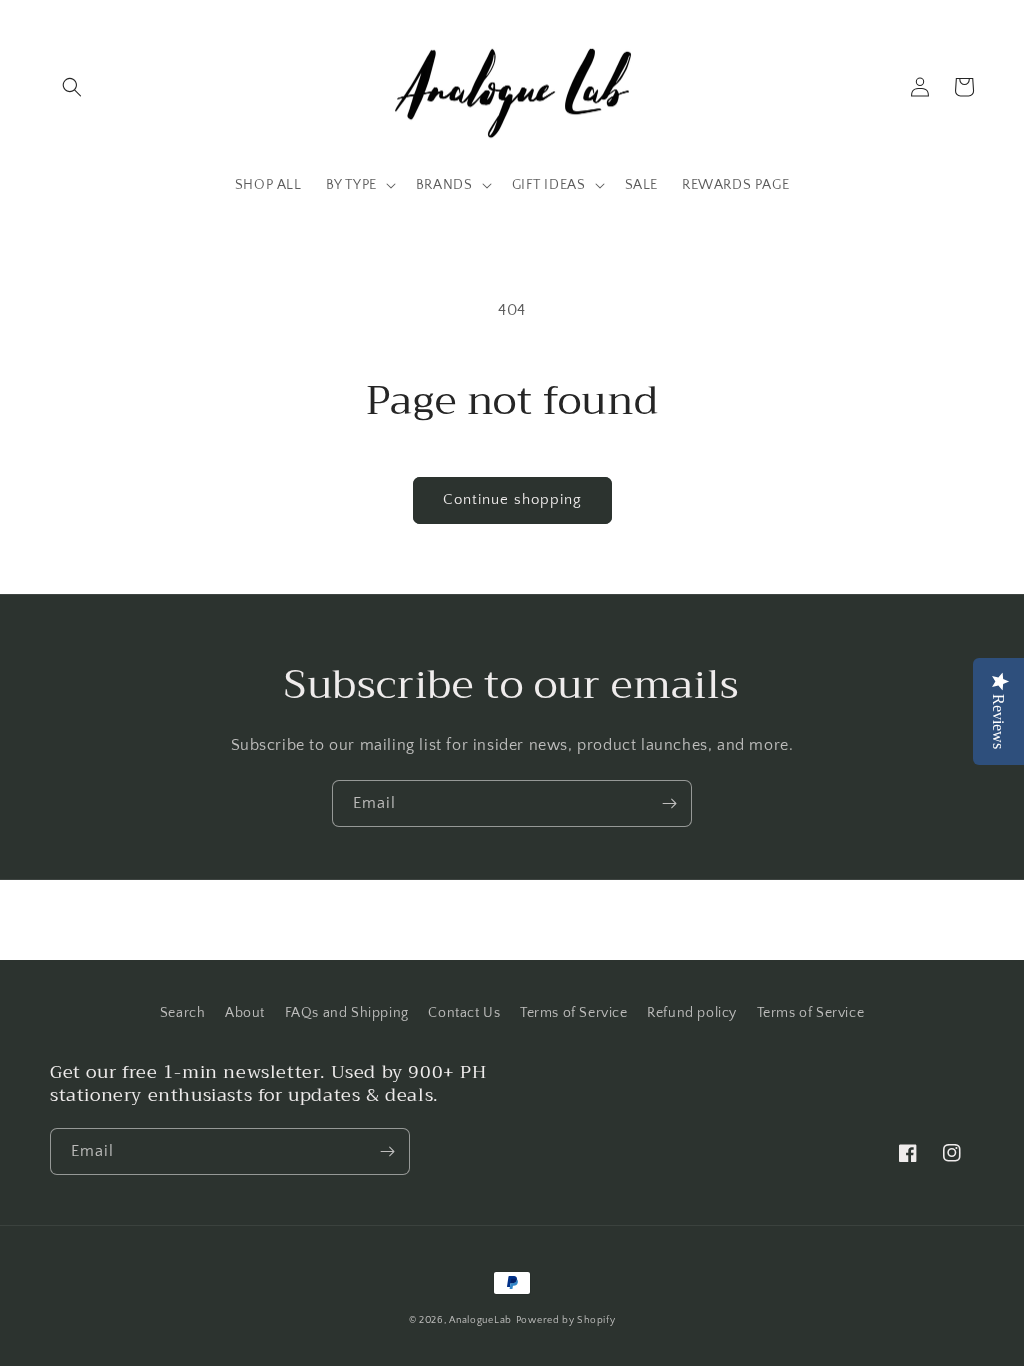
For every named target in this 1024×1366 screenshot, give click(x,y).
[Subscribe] (669, 803)
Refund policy (692, 1013)
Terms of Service (574, 1013)
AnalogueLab (480, 1320)
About (245, 1013)
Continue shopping (512, 499)
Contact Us (464, 1013)
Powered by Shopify (566, 1320)
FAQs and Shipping (347, 1013)
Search (183, 1013)
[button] (72, 87)
